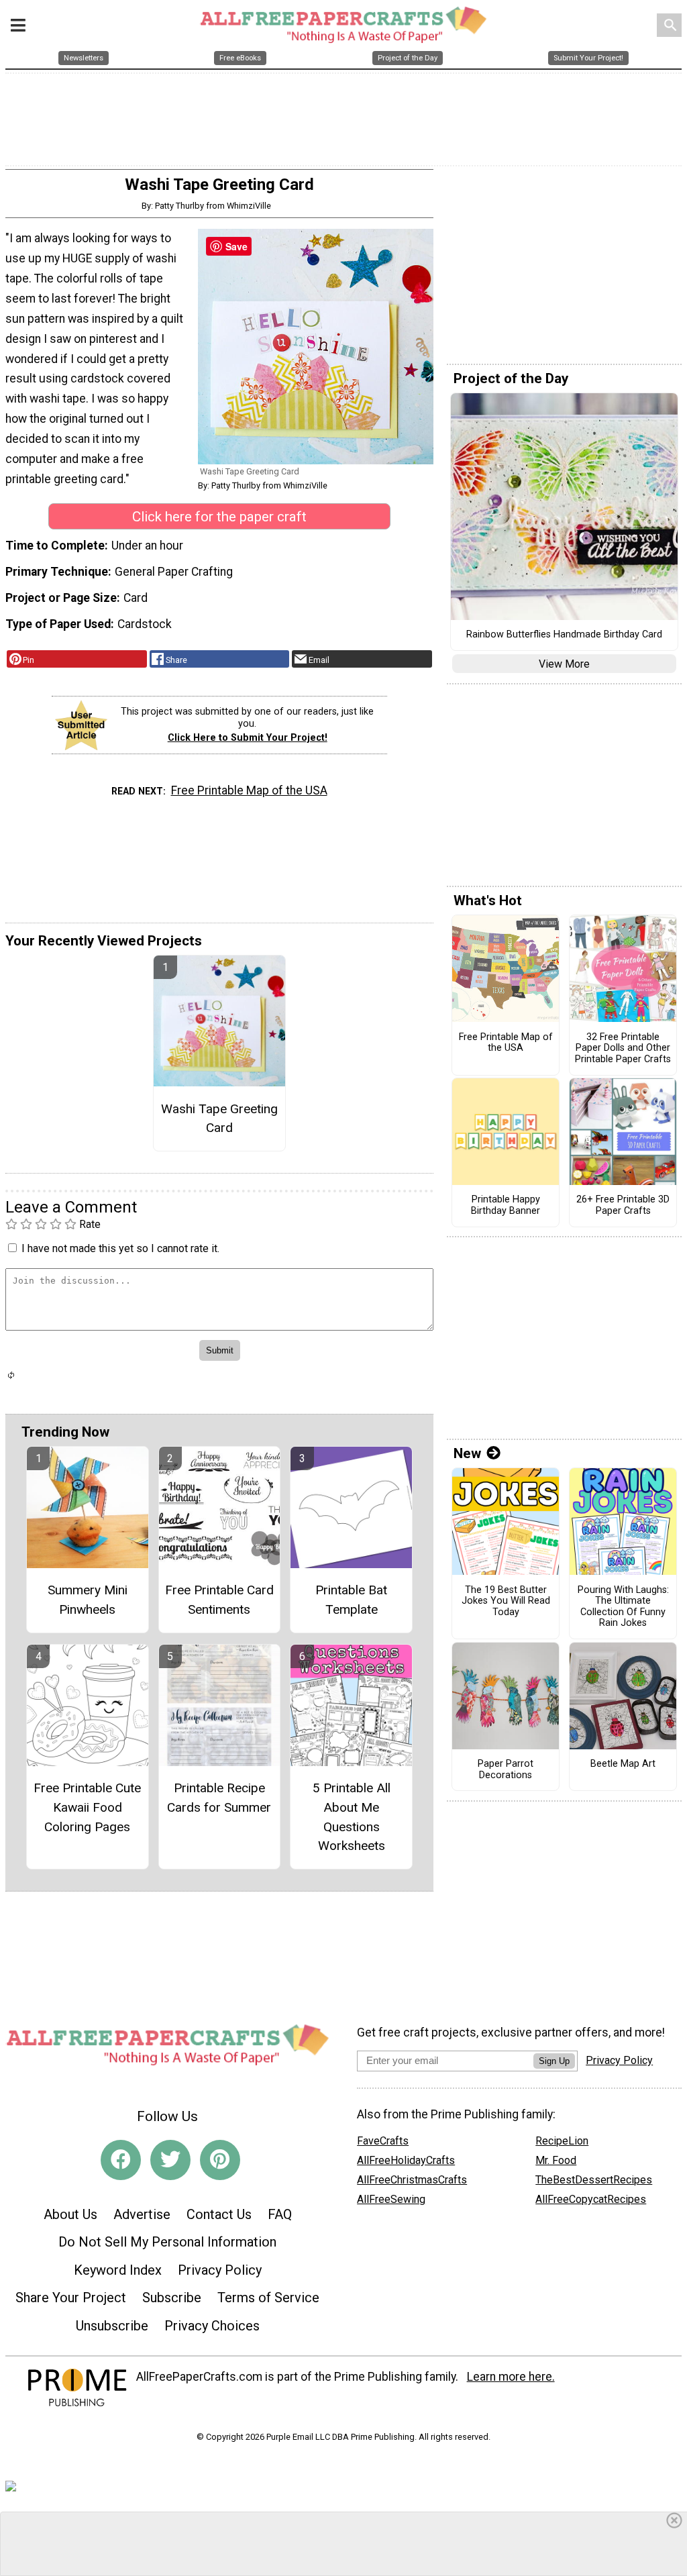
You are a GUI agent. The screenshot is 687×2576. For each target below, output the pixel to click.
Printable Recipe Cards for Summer (219, 1798)
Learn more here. (511, 2377)
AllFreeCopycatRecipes (591, 2199)
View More (564, 664)
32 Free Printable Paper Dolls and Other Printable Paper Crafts (623, 1048)
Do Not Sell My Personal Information (167, 2242)
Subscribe (172, 2298)
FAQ (280, 2214)
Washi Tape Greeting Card (219, 1119)
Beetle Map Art (623, 1764)
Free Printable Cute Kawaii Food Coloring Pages (87, 1807)
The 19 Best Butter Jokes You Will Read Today (506, 1601)
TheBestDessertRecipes (594, 2180)
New (467, 1453)
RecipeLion (562, 2141)
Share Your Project (71, 2298)
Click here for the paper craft (219, 517)
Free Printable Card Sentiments (219, 1600)
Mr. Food (556, 2160)
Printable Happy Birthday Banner (506, 1205)
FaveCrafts (383, 2141)
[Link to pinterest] (220, 2160)
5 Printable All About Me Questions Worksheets (352, 1817)
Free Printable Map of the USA (249, 790)
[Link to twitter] (170, 2160)
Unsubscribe (112, 2326)
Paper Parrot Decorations (506, 1770)
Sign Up (554, 2061)
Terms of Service (268, 2298)
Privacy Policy (220, 2270)
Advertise (142, 2214)
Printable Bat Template (351, 1600)
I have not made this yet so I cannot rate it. (120, 1248)
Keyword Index (118, 2270)
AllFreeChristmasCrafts (412, 2180)
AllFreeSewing (391, 2199)
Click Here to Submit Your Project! (248, 738)
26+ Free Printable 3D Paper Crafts (623, 1205)
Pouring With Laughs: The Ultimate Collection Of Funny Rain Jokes (623, 1607)
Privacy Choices (212, 2326)
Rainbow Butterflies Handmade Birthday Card (564, 635)
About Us (70, 2214)
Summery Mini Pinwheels (88, 1600)
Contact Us (219, 2214)
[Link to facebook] (121, 2160)
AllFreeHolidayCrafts (406, 2160)
